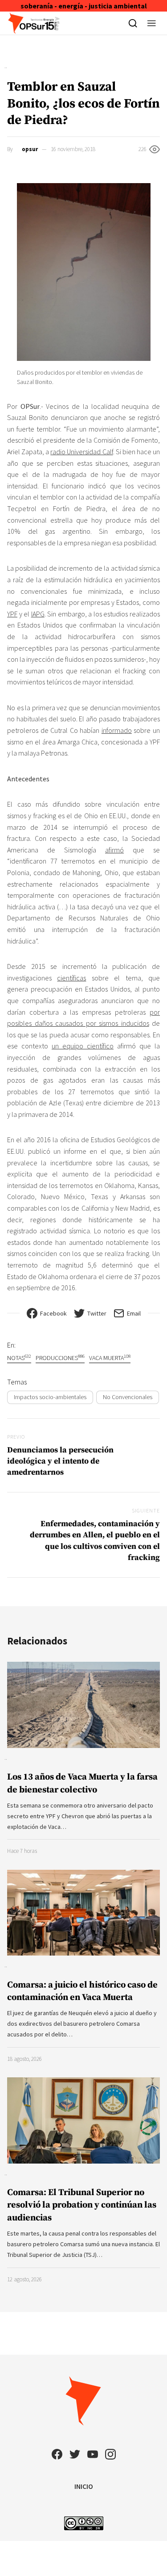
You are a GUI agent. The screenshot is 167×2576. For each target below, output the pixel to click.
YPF (12, 614)
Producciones (60, 1358)
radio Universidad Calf (81, 452)
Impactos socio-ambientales (50, 1397)
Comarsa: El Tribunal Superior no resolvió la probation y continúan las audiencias (82, 2205)
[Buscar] (133, 23)
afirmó (114, 850)
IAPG (38, 614)
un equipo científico (83, 1046)
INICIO (84, 2486)
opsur (30, 149)
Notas (19, 1358)
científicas (71, 978)
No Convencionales (128, 1397)
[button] (152, 23)
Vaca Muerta (110, 1358)
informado (117, 730)
